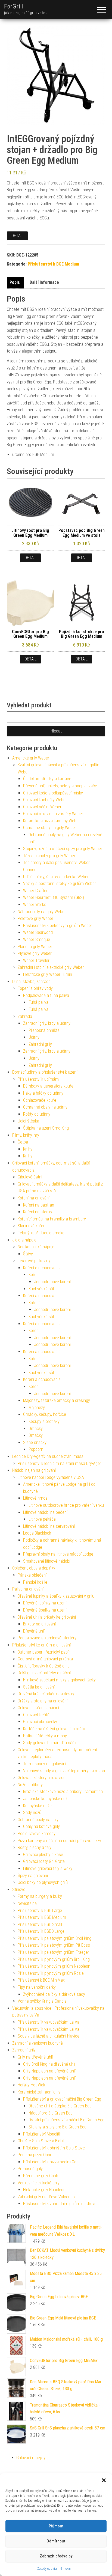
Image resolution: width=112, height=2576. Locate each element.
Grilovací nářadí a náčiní (38, 1708)
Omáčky (36, 1429)
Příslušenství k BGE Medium (53, 264)
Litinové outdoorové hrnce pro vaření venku (66, 1505)
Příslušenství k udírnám (38, 1079)
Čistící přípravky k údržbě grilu (44, 1666)
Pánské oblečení (32, 1575)
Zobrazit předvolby (56, 2556)
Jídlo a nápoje (24, 1240)
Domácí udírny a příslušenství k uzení (45, 1072)
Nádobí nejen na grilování (34, 1470)
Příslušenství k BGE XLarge (41, 1931)
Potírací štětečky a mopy (45, 1736)
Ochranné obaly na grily (38, 1820)
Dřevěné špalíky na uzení (45, 1610)
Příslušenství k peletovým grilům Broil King (55, 1938)
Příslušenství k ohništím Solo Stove (54, 2148)
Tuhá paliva (38, 1002)
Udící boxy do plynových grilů (43, 1882)
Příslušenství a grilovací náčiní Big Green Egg (62, 2099)
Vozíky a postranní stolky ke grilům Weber (60, 884)
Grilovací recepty (31, 2458)
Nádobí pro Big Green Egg (51, 2113)
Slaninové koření (32, 1226)
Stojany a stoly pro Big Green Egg (57, 2127)
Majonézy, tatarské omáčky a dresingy (57, 1400)
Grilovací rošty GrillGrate (44, 1861)
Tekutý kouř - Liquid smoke (41, 1233)
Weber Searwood (38, 932)
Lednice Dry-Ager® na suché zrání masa (48, 1456)
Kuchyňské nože (37, 1806)
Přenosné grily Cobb (41, 2176)
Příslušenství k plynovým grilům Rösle (51, 1973)
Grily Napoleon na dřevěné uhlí (49, 2071)
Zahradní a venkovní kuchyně (38, 2043)
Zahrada (25, 1016)
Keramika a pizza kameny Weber (52, 821)
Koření (34, 1275)
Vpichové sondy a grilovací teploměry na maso (64, 1771)
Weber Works (35, 905)
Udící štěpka (28, 1121)
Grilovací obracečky (40, 1722)
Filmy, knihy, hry (26, 1135)
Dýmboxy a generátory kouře (48, 1086)
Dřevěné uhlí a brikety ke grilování (47, 1617)
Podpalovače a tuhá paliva (46, 995)
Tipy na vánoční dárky (37, 1987)
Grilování (66, 2569)
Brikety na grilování (39, 1624)
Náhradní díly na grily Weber (42, 912)
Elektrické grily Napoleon (44, 2190)
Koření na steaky (38, 1212)
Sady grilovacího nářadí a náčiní (51, 1743)
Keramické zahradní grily (39, 2092)
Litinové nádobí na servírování (49, 1526)
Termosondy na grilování (45, 1764)
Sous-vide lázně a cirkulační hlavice (49, 2036)
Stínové (19, 1889)
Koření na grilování (34, 1198)
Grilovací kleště (36, 1715)
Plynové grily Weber (35, 953)
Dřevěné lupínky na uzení (45, 1603)
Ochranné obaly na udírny (45, 1107)
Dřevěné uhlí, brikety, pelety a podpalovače (60, 786)
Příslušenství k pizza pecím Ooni (51, 2162)
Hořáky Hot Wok (31, 2085)
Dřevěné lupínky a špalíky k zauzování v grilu (56, 1596)
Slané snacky (35, 1442)
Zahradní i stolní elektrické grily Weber (51, 967)
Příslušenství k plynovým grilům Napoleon (54, 1966)
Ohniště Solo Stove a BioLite (42, 2141)
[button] (104, 2480)
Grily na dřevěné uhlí (35, 2057)
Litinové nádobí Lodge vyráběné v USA (51, 1477)
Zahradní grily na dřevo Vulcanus (46, 2197)
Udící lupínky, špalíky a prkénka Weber (56, 877)
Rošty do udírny (37, 1114)
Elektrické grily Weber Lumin (48, 974)
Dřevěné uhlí (34, 1631)
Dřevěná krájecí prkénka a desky (46, 1694)
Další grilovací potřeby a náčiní (44, 1673)
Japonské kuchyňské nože (46, 1799)
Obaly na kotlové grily (41, 1826)
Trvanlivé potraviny (34, 1261)
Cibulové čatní (30, 1177)
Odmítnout (56, 2541)
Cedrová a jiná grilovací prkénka (45, 1659)
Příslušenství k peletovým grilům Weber (58, 926)
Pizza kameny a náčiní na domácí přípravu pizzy (59, 1841)
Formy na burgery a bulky (40, 1896)
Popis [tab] (15, 282)
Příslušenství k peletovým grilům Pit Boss (54, 1945)
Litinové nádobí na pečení (45, 1512)
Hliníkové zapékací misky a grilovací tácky (59, 1680)
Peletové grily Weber (35, 918)
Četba (23, 1142)
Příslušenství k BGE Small (40, 1924)
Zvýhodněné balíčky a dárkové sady (54, 1994)
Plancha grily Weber (35, 947)
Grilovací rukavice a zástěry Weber (53, 814)
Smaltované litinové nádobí (47, 1561)
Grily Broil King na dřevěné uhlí (49, 2064)
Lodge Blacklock (37, 1533)
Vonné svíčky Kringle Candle (42, 2001)
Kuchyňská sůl (41, 1289)
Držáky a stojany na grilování (43, 1701)
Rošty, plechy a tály (35, 1847)
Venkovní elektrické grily (39, 2183)
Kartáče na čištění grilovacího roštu (54, 1729)
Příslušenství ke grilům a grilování (41, 1645)
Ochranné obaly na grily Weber (50, 828)
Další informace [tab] (44, 282)
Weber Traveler (36, 961)
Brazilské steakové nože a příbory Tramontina (63, 1792)
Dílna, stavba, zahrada (31, 982)
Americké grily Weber (31, 758)
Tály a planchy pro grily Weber (49, 856)
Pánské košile (35, 1582)
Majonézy (37, 1408)
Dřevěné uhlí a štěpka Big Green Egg (60, 2106)
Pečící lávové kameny (37, 1834)
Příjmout (56, 2526)
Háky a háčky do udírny (43, 1093)
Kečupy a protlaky (44, 1421)
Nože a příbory (30, 1785)
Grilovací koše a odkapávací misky (53, 793)
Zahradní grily (40, 1044)
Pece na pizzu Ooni (34, 2155)
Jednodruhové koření (52, 1282)
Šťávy (28, 1254)
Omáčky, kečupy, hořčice (45, 1414)
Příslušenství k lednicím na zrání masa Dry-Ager (59, 1463)
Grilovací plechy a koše (43, 1855)
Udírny (34, 1037)
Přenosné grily (30, 2169)
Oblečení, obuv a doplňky (34, 1568)
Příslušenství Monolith (42, 2134)
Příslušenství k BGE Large (40, 1911)
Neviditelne (27, 1903)
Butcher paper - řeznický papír (44, 1652)
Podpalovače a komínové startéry (47, 1638)
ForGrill (14, 6)
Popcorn (36, 1449)
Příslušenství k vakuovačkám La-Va (49, 2022)
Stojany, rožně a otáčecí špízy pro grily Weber (63, 849)
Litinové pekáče (42, 1519)
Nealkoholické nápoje (36, 1247)
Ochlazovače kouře (40, 1100)
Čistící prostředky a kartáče (47, 779)
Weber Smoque (37, 939)
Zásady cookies (47, 2569)
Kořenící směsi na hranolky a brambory (52, 1219)
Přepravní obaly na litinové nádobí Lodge (58, 1554)
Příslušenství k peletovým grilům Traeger (53, 1952)
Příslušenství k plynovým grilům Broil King (54, 1959)
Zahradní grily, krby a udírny (47, 1023)
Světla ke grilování (39, 1687)
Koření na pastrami (40, 1205)
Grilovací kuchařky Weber (45, 800)
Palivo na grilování (28, 1589)
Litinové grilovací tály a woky (48, 1868)
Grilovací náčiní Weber (42, 807)
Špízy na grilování (33, 1876)
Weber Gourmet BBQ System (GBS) (54, 897)
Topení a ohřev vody (35, 988)
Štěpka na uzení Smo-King (46, 1128)
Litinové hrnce (35, 1498)
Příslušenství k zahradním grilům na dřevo (60, 2204)
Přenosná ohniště (44, 1030)
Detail (17, 236)
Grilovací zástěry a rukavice (42, 1778)
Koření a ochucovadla (42, 1268)
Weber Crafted (36, 891)
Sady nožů (32, 1813)
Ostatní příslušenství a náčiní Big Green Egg (66, 2120)
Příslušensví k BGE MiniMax (41, 1980)
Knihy (28, 1149)
